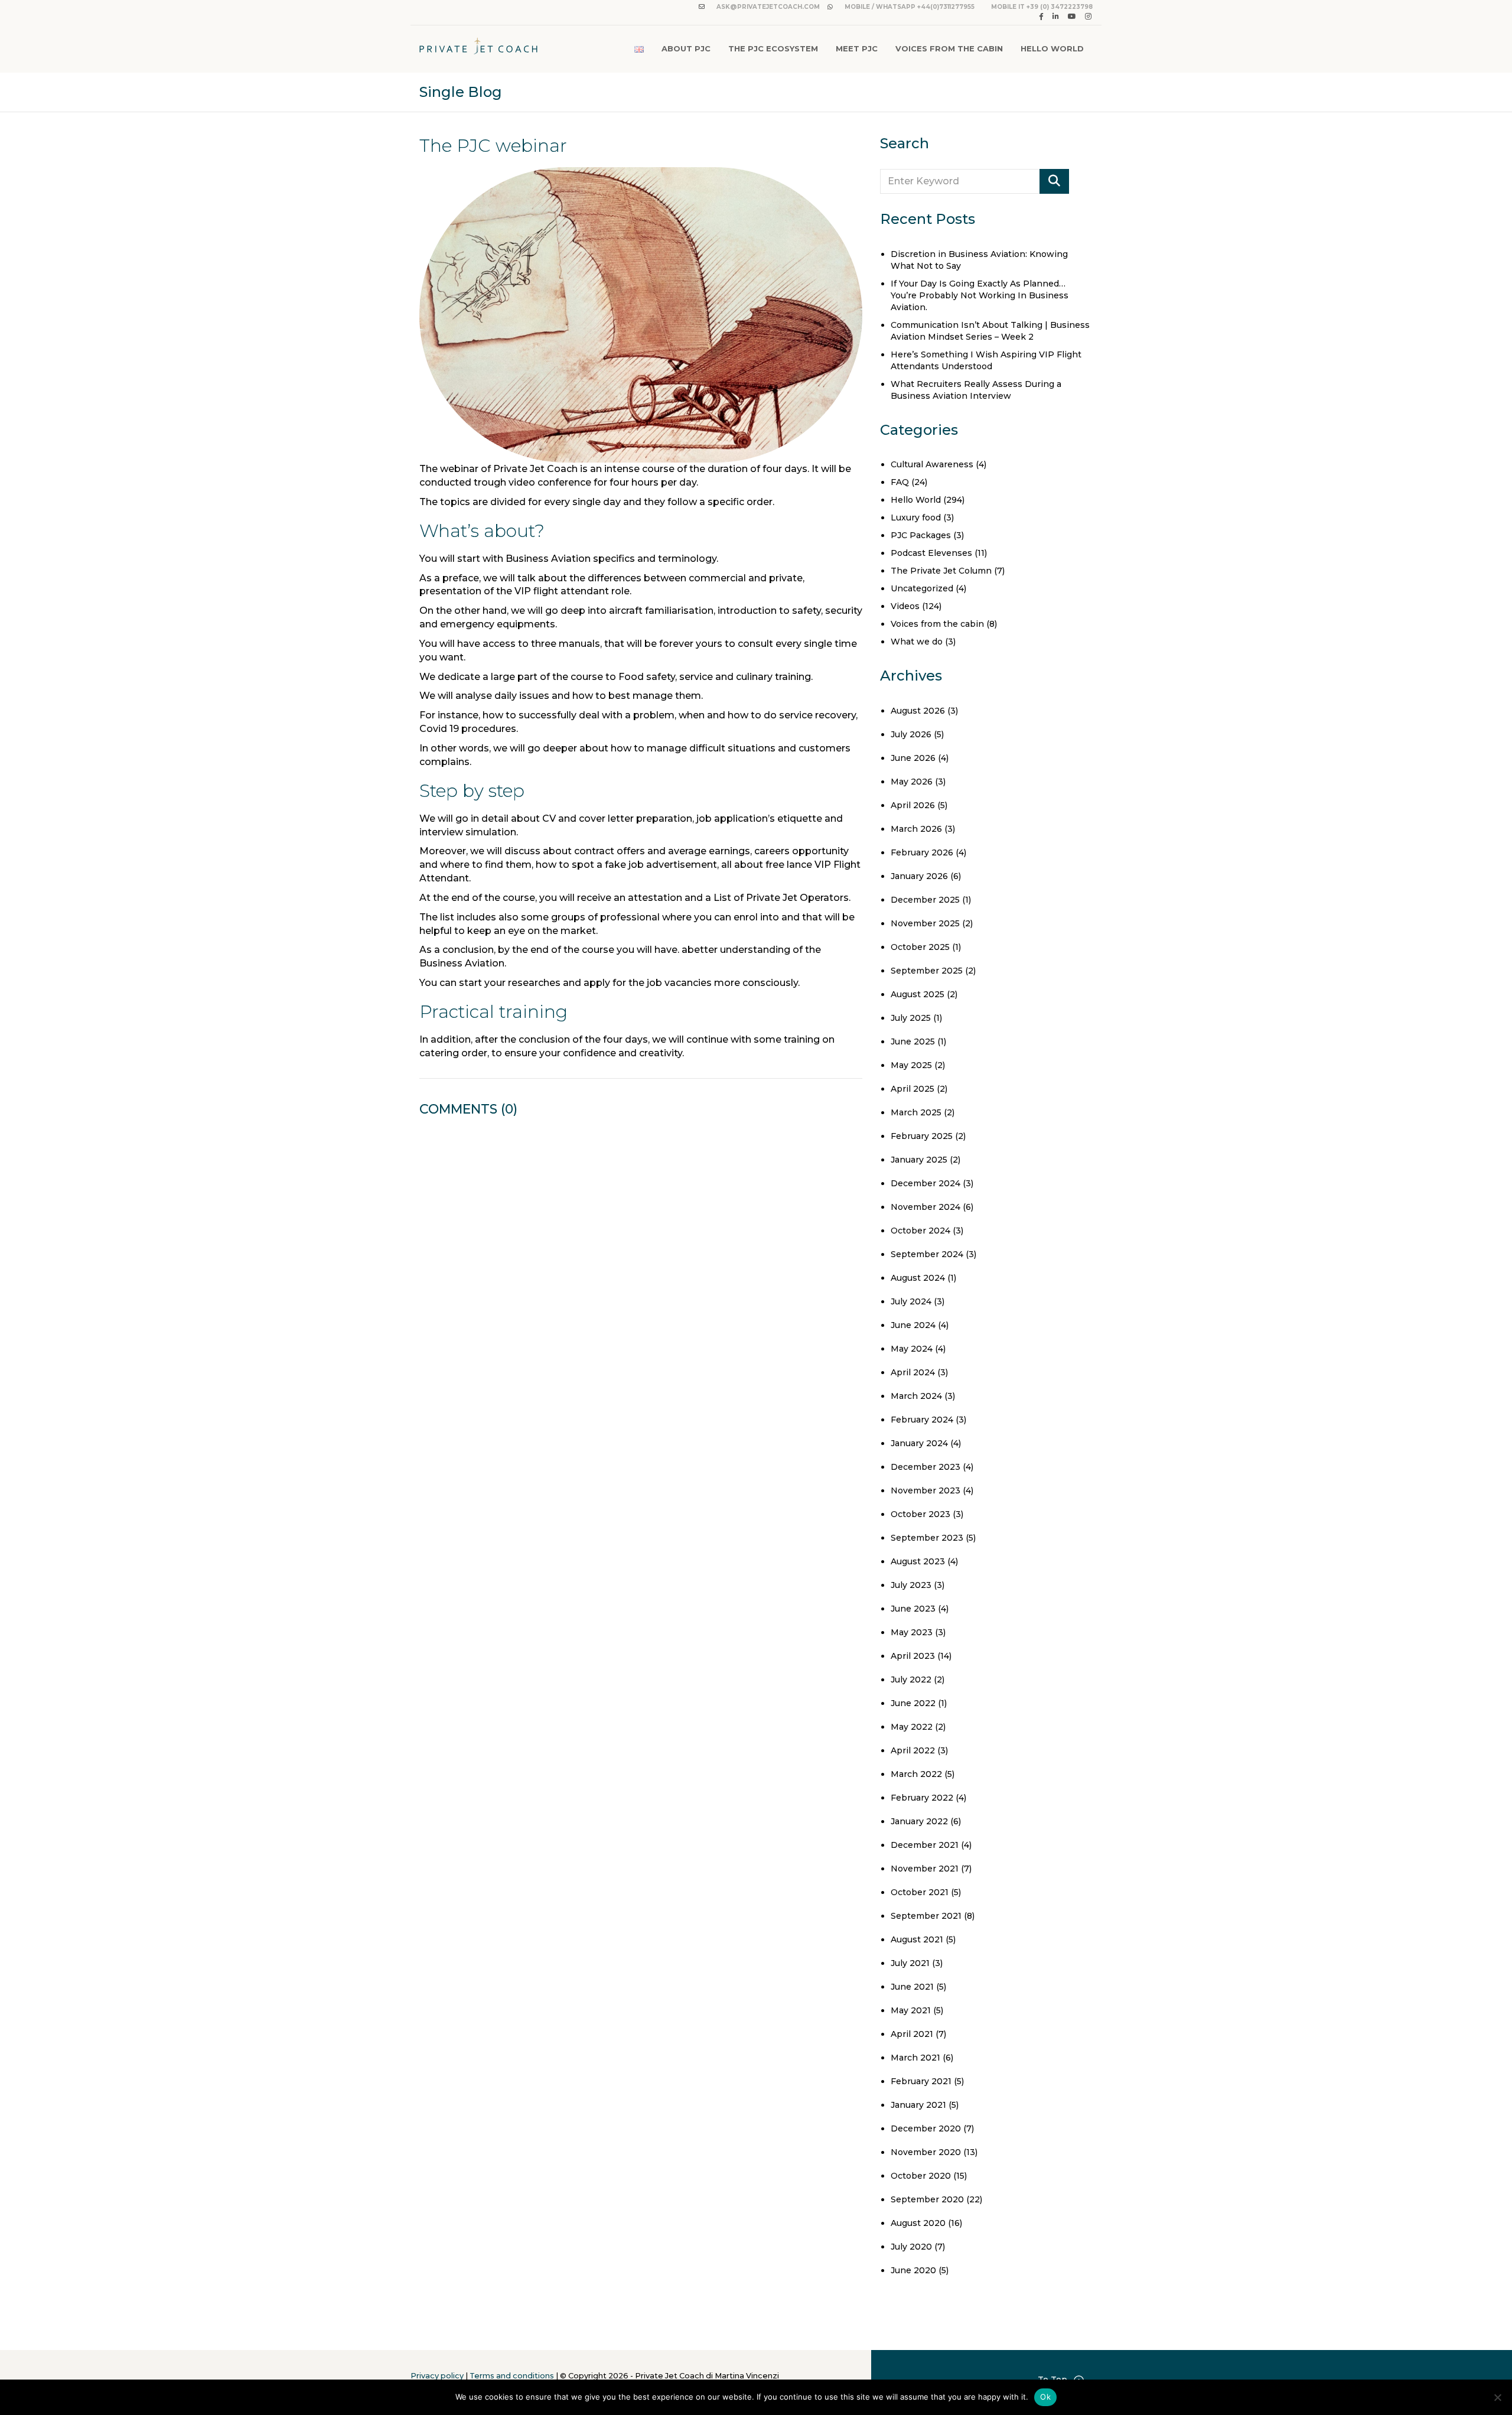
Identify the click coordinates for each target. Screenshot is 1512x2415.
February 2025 (922, 1136)
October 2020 (921, 2176)
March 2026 (916, 829)
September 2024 (927, 1254)
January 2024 (919, 1443)
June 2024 (913, 1325)
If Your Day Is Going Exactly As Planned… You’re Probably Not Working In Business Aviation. (980, 295)
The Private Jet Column (941, 571)
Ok (1045, 2397)
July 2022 (911, 1680)
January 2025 (919, 1160)
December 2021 (925, 1845)
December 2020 (926, 2128)
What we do (917, 642)
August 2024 (918, 1278)
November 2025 (925, 923)
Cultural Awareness (932, 464)
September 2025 (927, 971)
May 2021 (911, 2010)
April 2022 (913, 1750)
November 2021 (925, 1869)
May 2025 (911, 1065)
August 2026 (918, 711)
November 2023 (926, 1490)
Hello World (1052, 48)
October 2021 (920, 1892)
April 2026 (913, 805)
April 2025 (913, 1089)
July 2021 (910, 1963)
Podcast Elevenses (931, 553)
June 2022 (913, 1703)
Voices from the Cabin (949, 48)
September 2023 (927, 1538)
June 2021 (912, 1987)
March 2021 (915, 2058)
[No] (1497, 2397)
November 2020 (926, 2152)
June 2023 (913, 1609)
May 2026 (912, 782)
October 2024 (920, 1231)
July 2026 (911, 734)
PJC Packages (921, 535)
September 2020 (927, 2199)
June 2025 (913, 1041)
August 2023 (918, 1561)
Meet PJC (857, 48)
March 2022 (916, 1774)
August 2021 (917, 1939)
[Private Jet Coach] (478, 49)
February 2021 (921, 2081)
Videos (905, 606)
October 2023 (920, 1514)
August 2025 (918, 994)
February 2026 (922, 852)
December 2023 (926, 1467)
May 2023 (912, 1632)
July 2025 (911, 1018)
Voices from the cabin (937, 624)
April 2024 (913, 1372)
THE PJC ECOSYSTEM (773, 48)
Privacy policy (437, 2376)
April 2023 (913, 1656)
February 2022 (922, 1798)
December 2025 (925, 900)
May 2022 (912, 1727)
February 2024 (922, 1420)
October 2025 (920, 947)
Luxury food (916, 517)
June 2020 (913, 2270)
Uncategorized (922, 588)
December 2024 (926, 1183)
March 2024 (916, 1396)
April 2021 (912, 2034)
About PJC (686, 48)
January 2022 (919, 1821)
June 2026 (913, 758)
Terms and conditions (512, 2376)
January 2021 (918, 2105)
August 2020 (918, 2223)
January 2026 (919, 876)
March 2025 (916, 1112)
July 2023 (911, 1585)
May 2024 (912, 1349)
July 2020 (911, 2247)
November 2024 (926, 1207)
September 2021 (926, 1916)
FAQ (900, 482)
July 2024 (911, 1301)
